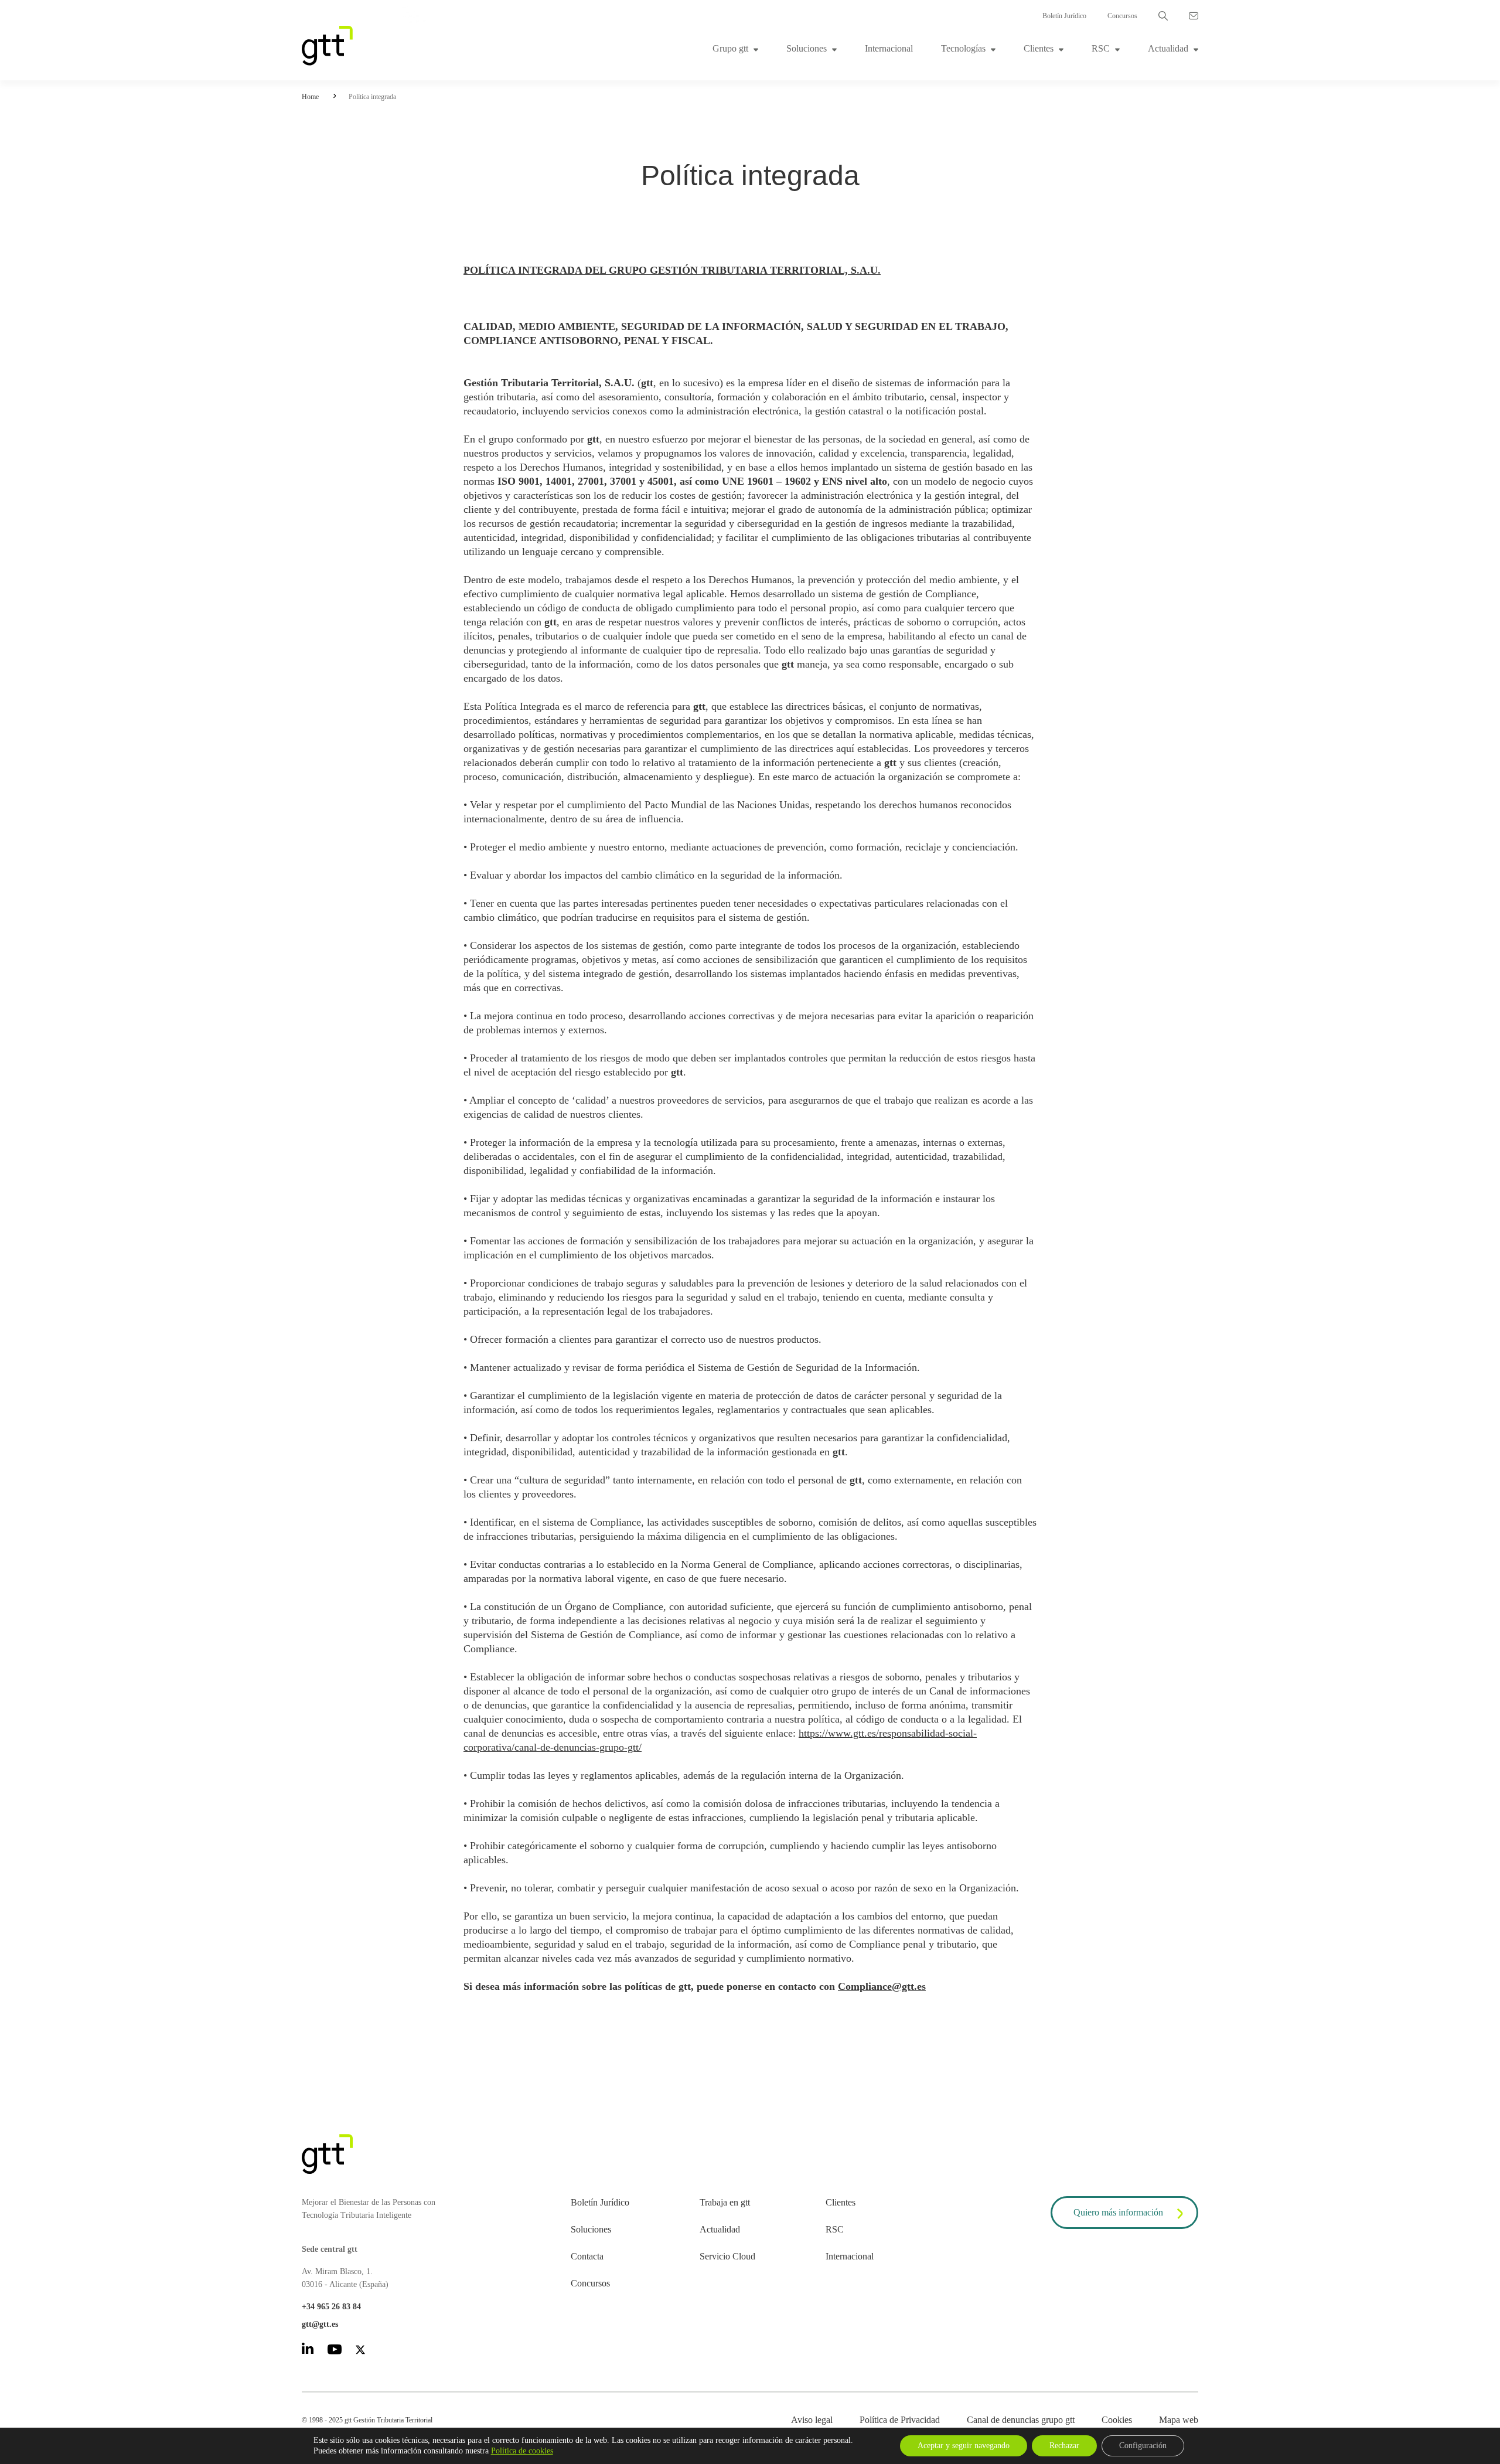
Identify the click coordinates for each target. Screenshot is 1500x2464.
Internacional (889, 48)
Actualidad (1168, 48)
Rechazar (1064, 2446)
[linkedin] (308, 2351)
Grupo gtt (730, 48)
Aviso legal (812, 2420)
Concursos (1122, 16)
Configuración (1143, 2446)
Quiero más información (1118, 2212)
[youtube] (335, 2351)
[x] (360, 2352)
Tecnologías (963, 48)
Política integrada (372, 97)
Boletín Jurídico (1064, 16)
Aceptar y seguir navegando (964, 2446)
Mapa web (1179, 2420)
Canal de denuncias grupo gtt (1021, 2420)
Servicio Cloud (727, 2256)
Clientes (1039, 48)
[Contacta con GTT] (1194, 16)
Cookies (1117, 2420)
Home (310, 97)
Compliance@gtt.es (882, 1986)
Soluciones (807, 48)
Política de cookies (522, 2451)
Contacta (587, 2256)
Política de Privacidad (900, 2420)
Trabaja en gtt (725, 2202)
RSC (1101, 48)
